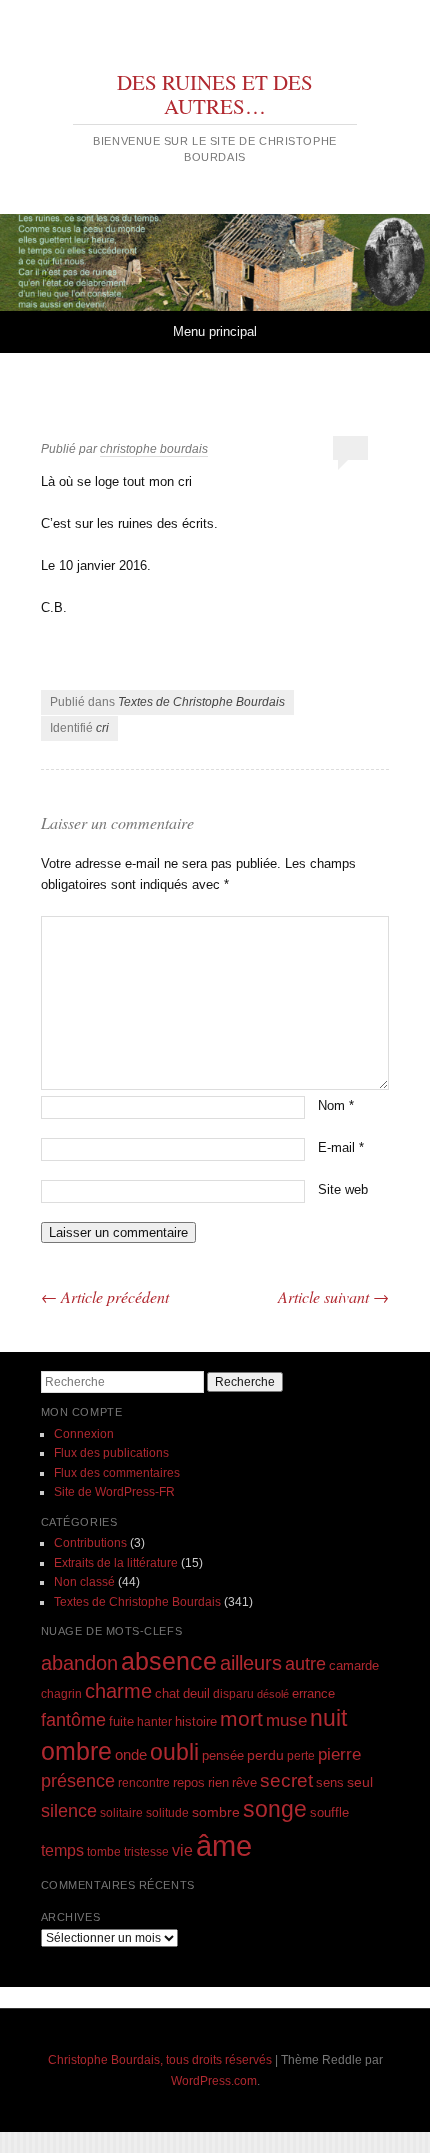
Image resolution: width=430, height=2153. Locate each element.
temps (62, 1850)
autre (305, 1664)
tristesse (146, 1851)
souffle (329, 1812)
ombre (76, 1751)
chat (167, 1694)
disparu (233, 1693)
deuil (196, 1694)
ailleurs (251, 1663)
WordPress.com (214, 2081)
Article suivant (333, 1296)
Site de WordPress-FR (114, 1492)
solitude (167, 1812)
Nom (336, 1105)
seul (360, 1782)
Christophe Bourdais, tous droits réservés (160, 2060)
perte (301, 1755)
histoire (196, 1721)
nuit (328, 1718)
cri (102, 728)
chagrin (61, 1693)
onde (131, 1754)
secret (286, 1780)
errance (313, 1693)
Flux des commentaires (117, 1473)
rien (218, 1782)
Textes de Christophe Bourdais (201, 702)
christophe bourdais (154, 449)
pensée (223, 1755)
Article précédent (105, 1296)
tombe (104, 1851)
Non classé (84, 1582)
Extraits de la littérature (116, 1563)
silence (69, 1811)
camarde (354, 1666)
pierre (339, 1754)
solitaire (121, 1812)
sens (330, 1783)
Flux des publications (111, 1453)
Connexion (84, 1434)
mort (241, 1718)
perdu (265, 1755)
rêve (244, 1782)
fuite (121, 1722)
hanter (154, 1721)
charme (118, 1691)
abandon (79, 1663)
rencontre (144, 1782)
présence (78, 1780)
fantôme (73, 1720)
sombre (216, 1812)
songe (275, 1809)
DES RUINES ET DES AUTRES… (215, 94)
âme (224, 1845)
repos (189, 1783)
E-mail (341, 1147)
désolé (273, 1694)
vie (182, 1850)
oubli (174, 1752)
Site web (343, 1189)
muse (286, 1720)
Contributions (90, 1543)
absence (169, 1661)
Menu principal (215, 331)
